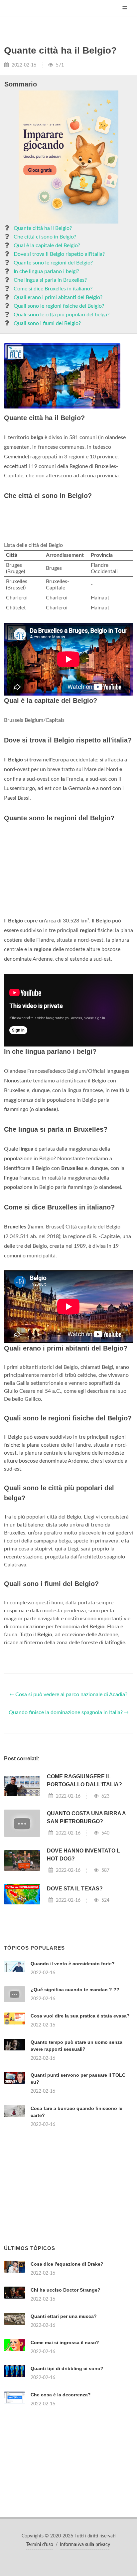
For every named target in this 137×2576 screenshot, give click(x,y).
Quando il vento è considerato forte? (73, 1964)
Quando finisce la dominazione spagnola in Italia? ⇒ (68, 1712)
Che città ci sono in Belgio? (45, 237)
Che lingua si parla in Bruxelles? (50, 280)
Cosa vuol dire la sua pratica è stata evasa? (80, 2016)
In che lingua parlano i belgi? (46, 271)
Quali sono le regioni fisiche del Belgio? (59, 306)
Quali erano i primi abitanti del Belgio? (58, 297)
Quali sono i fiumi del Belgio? (47, 323)
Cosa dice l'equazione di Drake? (67, 2264)
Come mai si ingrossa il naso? (65, 2342)
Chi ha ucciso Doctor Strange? (66, 2290)
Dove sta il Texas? (75, 1889)
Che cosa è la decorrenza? (61, 2395)
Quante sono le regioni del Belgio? (53, 263)
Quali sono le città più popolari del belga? (62, 315)
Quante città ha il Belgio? (43, 228)
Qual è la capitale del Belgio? (47, 245)
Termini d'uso (40, 2545)
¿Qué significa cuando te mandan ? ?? (75, 1990)
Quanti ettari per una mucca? (64, 2316)
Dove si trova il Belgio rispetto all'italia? (59, 254)
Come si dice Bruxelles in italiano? (53, 289)
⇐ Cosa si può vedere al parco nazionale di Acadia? (68, 1694)
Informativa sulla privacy (85, 2545)
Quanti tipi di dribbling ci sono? (67, 2368)
